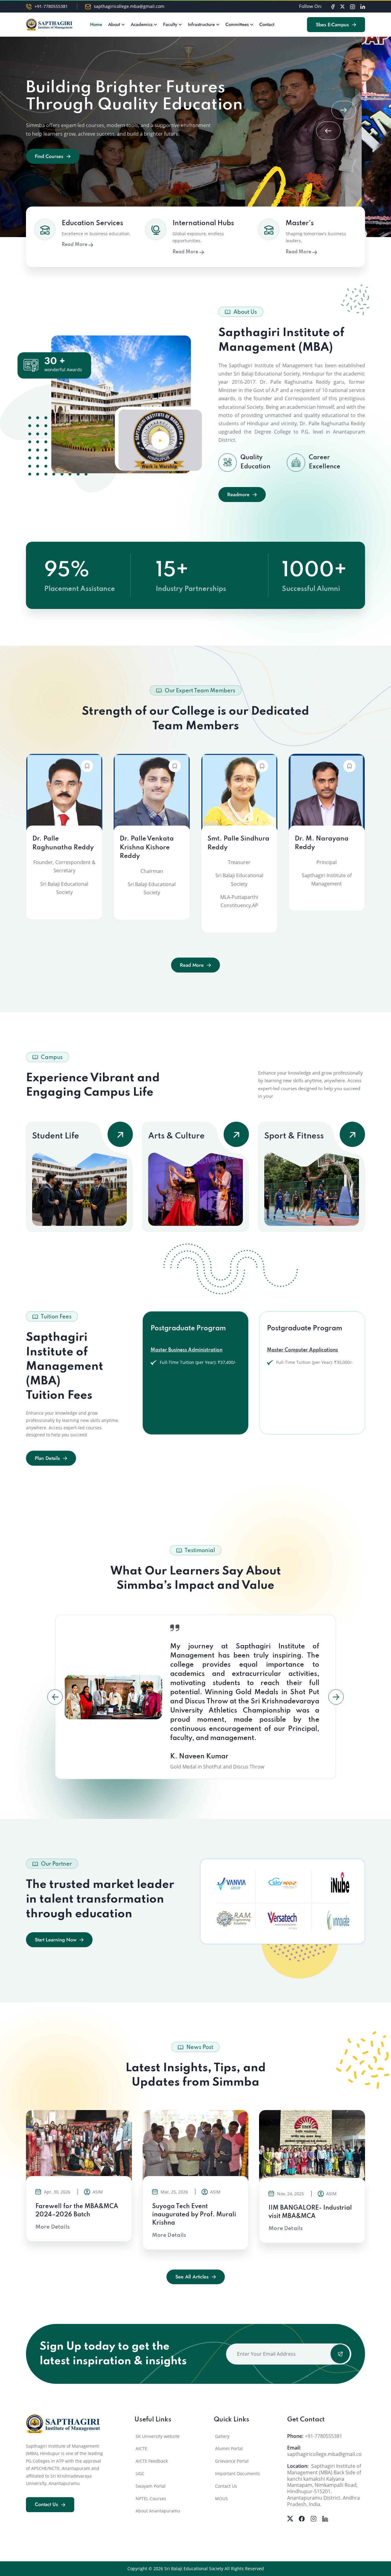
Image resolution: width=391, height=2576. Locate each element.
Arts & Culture (176, 1136)
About (114, 24)
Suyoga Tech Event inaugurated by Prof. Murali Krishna (194, 2215)
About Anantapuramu (158, 2511)
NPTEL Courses (151, 2499)
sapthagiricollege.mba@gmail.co (324, 2454)
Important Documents (238, 2473)
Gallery (222, 2436)
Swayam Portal (151, 2486)
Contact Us (226, 2486)
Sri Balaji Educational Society (194, 2569)
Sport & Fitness (294, 1136)
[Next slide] (344, 110)
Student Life (56, 1136)
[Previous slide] (328, 131)
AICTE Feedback (152, 2461)
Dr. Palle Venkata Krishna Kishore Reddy (147, 848)
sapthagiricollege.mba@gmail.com (129, 6)
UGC (140, 2473)
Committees (237, 24)
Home (96, 24)
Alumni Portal (229, 2448)
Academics (142, 24)
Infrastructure (201, 24)
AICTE (141, 2448)
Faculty (170, 24)
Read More (75, 245)
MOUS (221, 2499)
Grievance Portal (232, 2461)
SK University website (158, 2436)
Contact (267, 24)
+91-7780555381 (51, 6)
